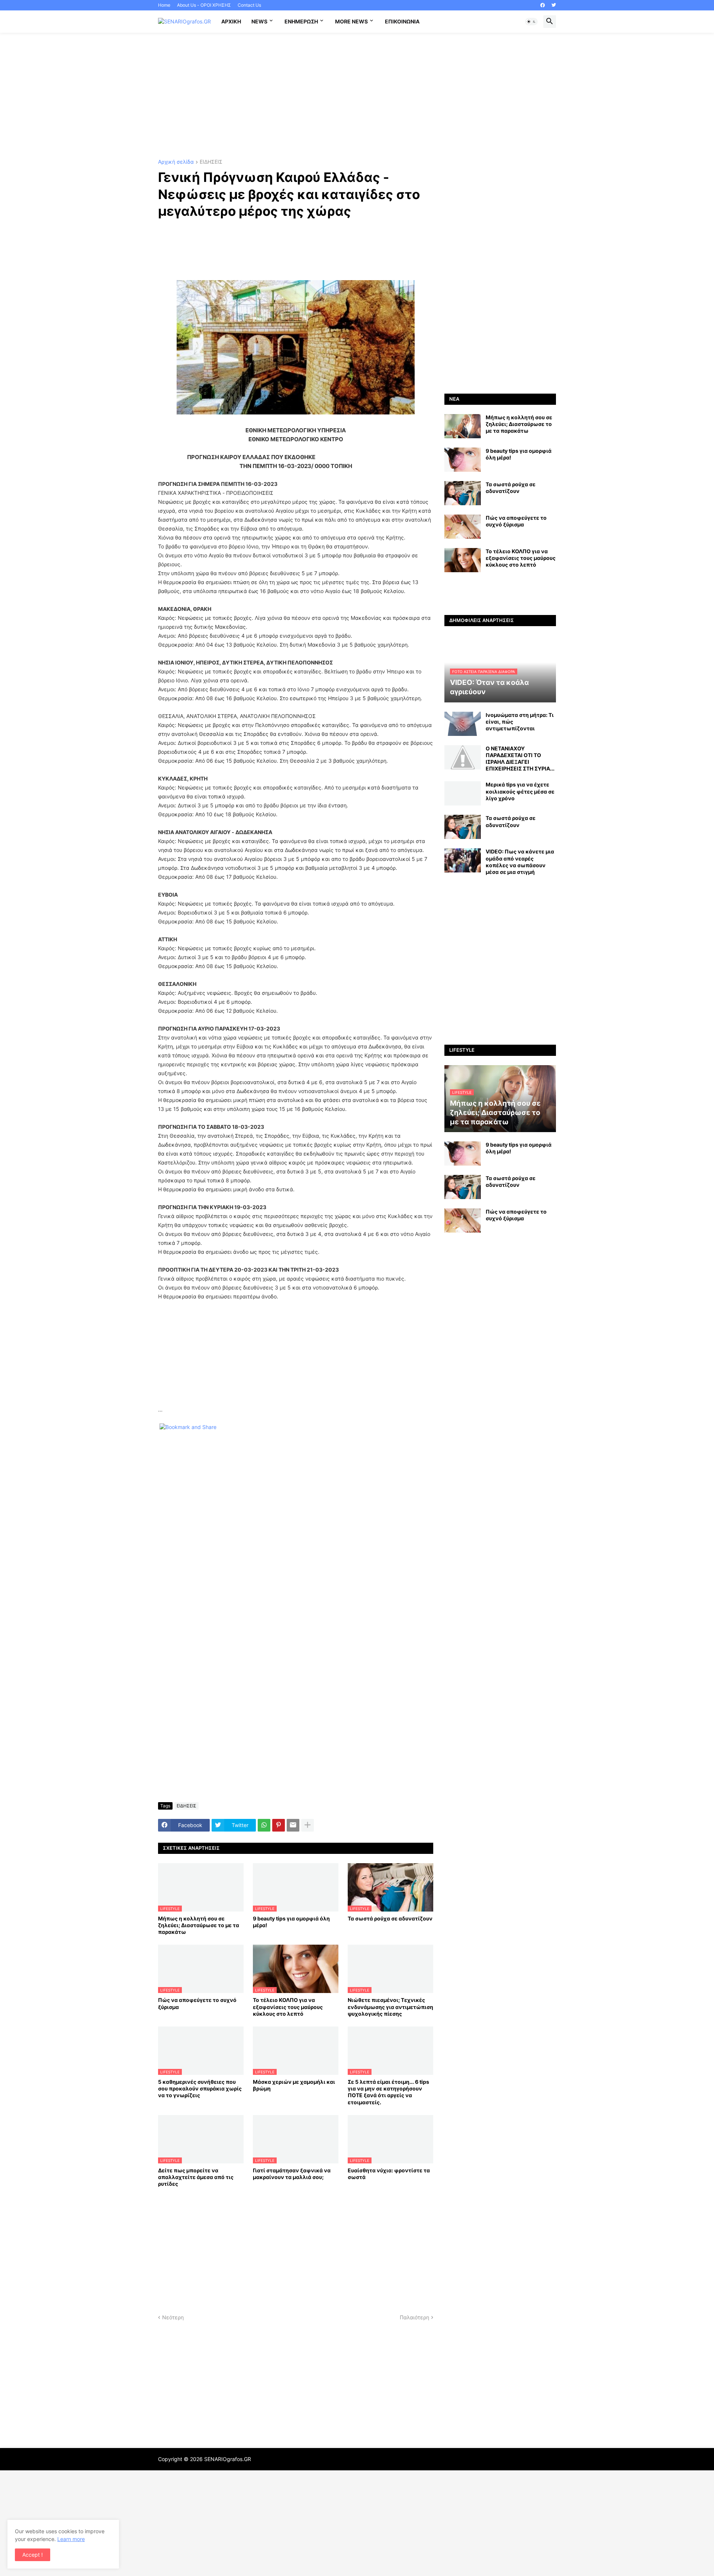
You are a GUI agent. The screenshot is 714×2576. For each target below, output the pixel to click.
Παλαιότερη (414, 2317)
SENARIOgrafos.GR (228, 2459)
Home (164, 5)
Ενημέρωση (301, 21)
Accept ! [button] (33, 2555)
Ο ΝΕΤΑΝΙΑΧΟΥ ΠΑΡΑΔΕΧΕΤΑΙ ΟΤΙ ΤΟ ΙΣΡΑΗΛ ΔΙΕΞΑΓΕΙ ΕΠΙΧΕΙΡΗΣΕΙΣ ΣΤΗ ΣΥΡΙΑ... (520, 759)
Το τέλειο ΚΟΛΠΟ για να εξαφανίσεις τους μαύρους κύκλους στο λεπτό (288, 2007)
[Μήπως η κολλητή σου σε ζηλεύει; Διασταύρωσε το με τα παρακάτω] (463, 426)
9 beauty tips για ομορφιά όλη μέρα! (291, 1922)
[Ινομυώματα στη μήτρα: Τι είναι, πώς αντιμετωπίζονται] (463, 724)
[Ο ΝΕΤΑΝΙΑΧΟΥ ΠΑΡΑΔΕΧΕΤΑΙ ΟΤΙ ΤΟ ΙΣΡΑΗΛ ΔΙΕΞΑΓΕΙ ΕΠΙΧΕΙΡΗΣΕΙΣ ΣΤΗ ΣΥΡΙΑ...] (463, 757)
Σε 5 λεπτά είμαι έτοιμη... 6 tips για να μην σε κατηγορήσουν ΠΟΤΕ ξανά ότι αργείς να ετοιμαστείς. (388, 2092)
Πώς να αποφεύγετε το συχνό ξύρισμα (197, 2003)
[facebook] (543, 5)
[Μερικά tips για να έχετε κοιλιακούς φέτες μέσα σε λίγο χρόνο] (463, 793)
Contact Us (249, 5)
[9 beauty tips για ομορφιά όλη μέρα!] (463, 460)
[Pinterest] (279, 1825)
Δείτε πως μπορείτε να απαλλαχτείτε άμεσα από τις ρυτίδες (196, 2177)
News (259, 21)
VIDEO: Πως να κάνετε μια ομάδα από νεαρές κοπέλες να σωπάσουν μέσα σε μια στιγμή (520, 862)
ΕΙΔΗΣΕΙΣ (211, 162)
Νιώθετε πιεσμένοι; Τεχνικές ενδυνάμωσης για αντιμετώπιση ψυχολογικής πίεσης (390, 2007)
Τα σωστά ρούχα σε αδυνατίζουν (390, 1918)
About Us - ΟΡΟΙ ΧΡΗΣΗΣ (204, 5)
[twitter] (554, 5)
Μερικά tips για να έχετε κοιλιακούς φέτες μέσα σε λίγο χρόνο (520, 791)
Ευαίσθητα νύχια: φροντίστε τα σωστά (389, 2174)
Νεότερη (173, 2317)
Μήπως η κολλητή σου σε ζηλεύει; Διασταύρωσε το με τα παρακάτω (199, 1925)
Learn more (71, 2539)
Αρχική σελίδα (176, 162)
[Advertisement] (357, 96)
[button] (531, 22)
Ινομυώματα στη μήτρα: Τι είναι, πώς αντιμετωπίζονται (520, 722)
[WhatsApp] (264, 1825)
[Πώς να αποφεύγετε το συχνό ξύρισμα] (463, 527)
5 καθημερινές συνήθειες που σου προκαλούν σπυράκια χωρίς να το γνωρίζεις (200, 2088)
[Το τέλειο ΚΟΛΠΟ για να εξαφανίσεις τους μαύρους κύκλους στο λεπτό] (463, 560)
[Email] (293, 1825)
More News (351, 21)
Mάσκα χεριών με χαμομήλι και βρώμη (294, 2085)
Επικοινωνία (402, 21)
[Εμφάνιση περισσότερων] (308, 1825)
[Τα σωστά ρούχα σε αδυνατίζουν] (463, 493)
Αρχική (231, 21)
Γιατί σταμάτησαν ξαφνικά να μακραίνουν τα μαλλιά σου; (292, 2174)
